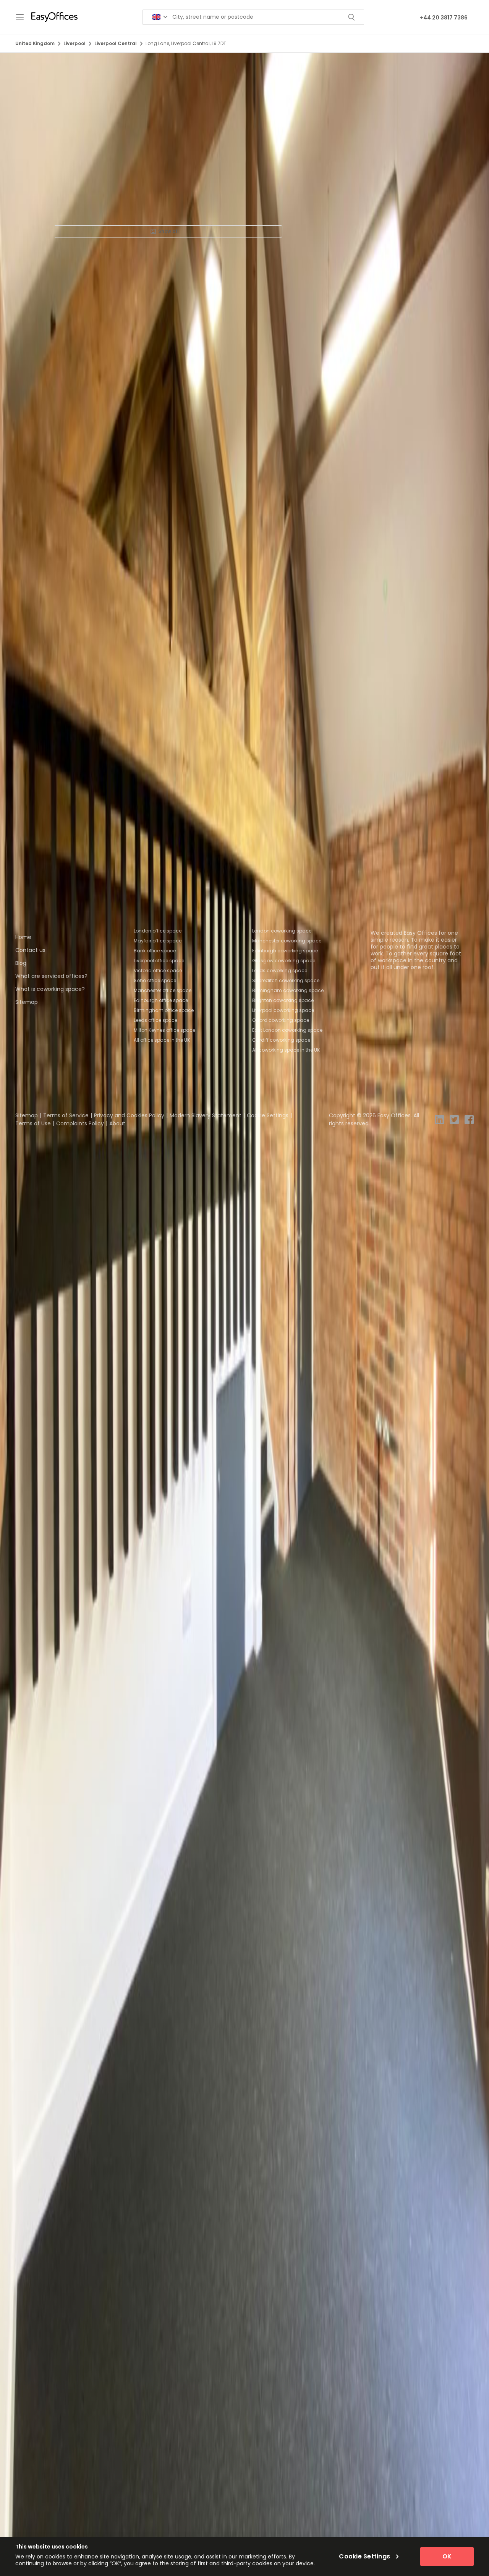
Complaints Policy (80, 1123)
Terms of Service (66, 1115)
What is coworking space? (50, 989)
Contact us (30, 950)
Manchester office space (163, 990)
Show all (168, 231)
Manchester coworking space (287, 941)
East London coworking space (287, 1030)
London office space (158, 931)
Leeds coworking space (280, 970)
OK (447, 2556)
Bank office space (155, 951)
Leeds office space (155, 1020)
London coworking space (282, 931)
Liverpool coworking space (283, 1010)
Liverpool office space (159, 961)
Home (23, 937)
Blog (21, 963)
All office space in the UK (162, 1040)
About (117, 1123)
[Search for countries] (160, 17)
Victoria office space (158, 970)
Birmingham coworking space (288, 990)
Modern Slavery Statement (206, 1115)
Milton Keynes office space (164, 1030)
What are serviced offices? (51, 976)
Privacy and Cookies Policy (129, 1115)
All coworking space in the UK (286, 1050)
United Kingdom (35, 43)
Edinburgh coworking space (285, 951)
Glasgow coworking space (284, 961)
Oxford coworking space (281, 1020)
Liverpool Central (116, 43)
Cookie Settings (268, 1115)
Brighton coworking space (283, 1000)
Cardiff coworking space (281, 1040)
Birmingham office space (164, 1010)
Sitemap (27, 1002)
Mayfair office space (158, 941)
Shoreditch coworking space (286, 980)
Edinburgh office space (161, 1000)
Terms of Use (33, 1123)
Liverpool (74, 43)
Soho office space (155, 980)
